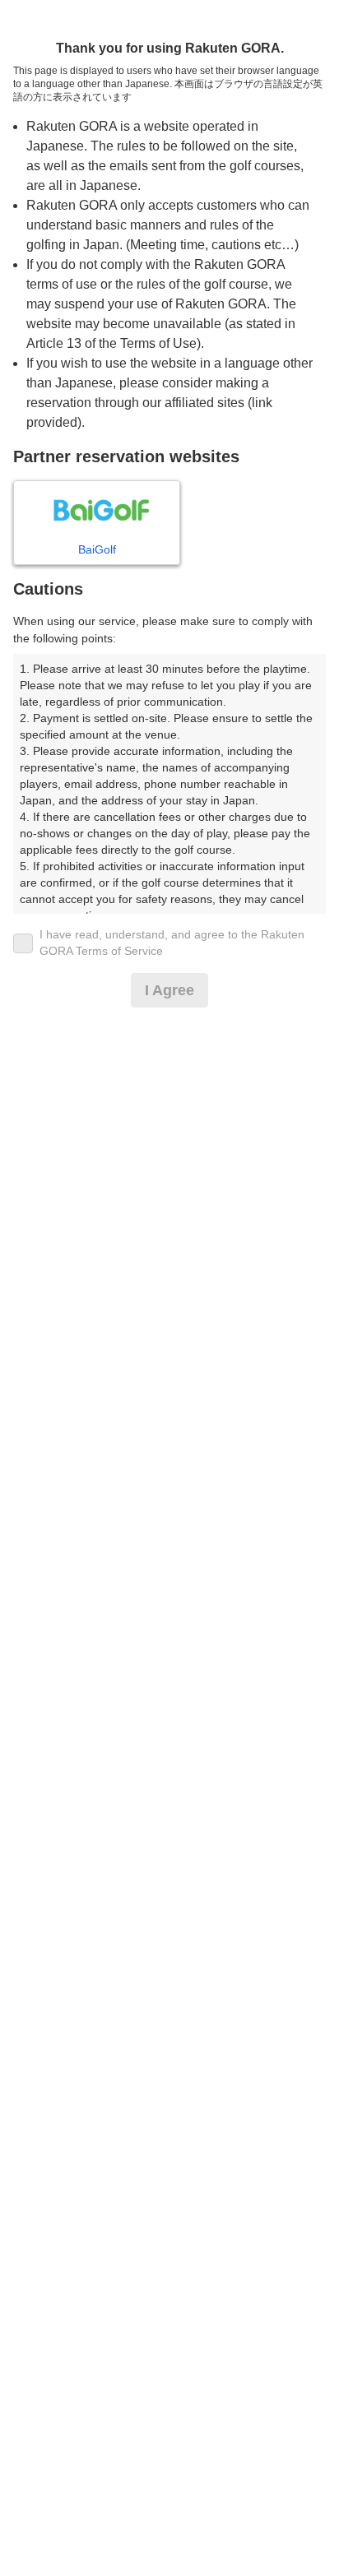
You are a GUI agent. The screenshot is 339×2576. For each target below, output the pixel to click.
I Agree (169, 990)
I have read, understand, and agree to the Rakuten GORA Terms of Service (172, 943)
